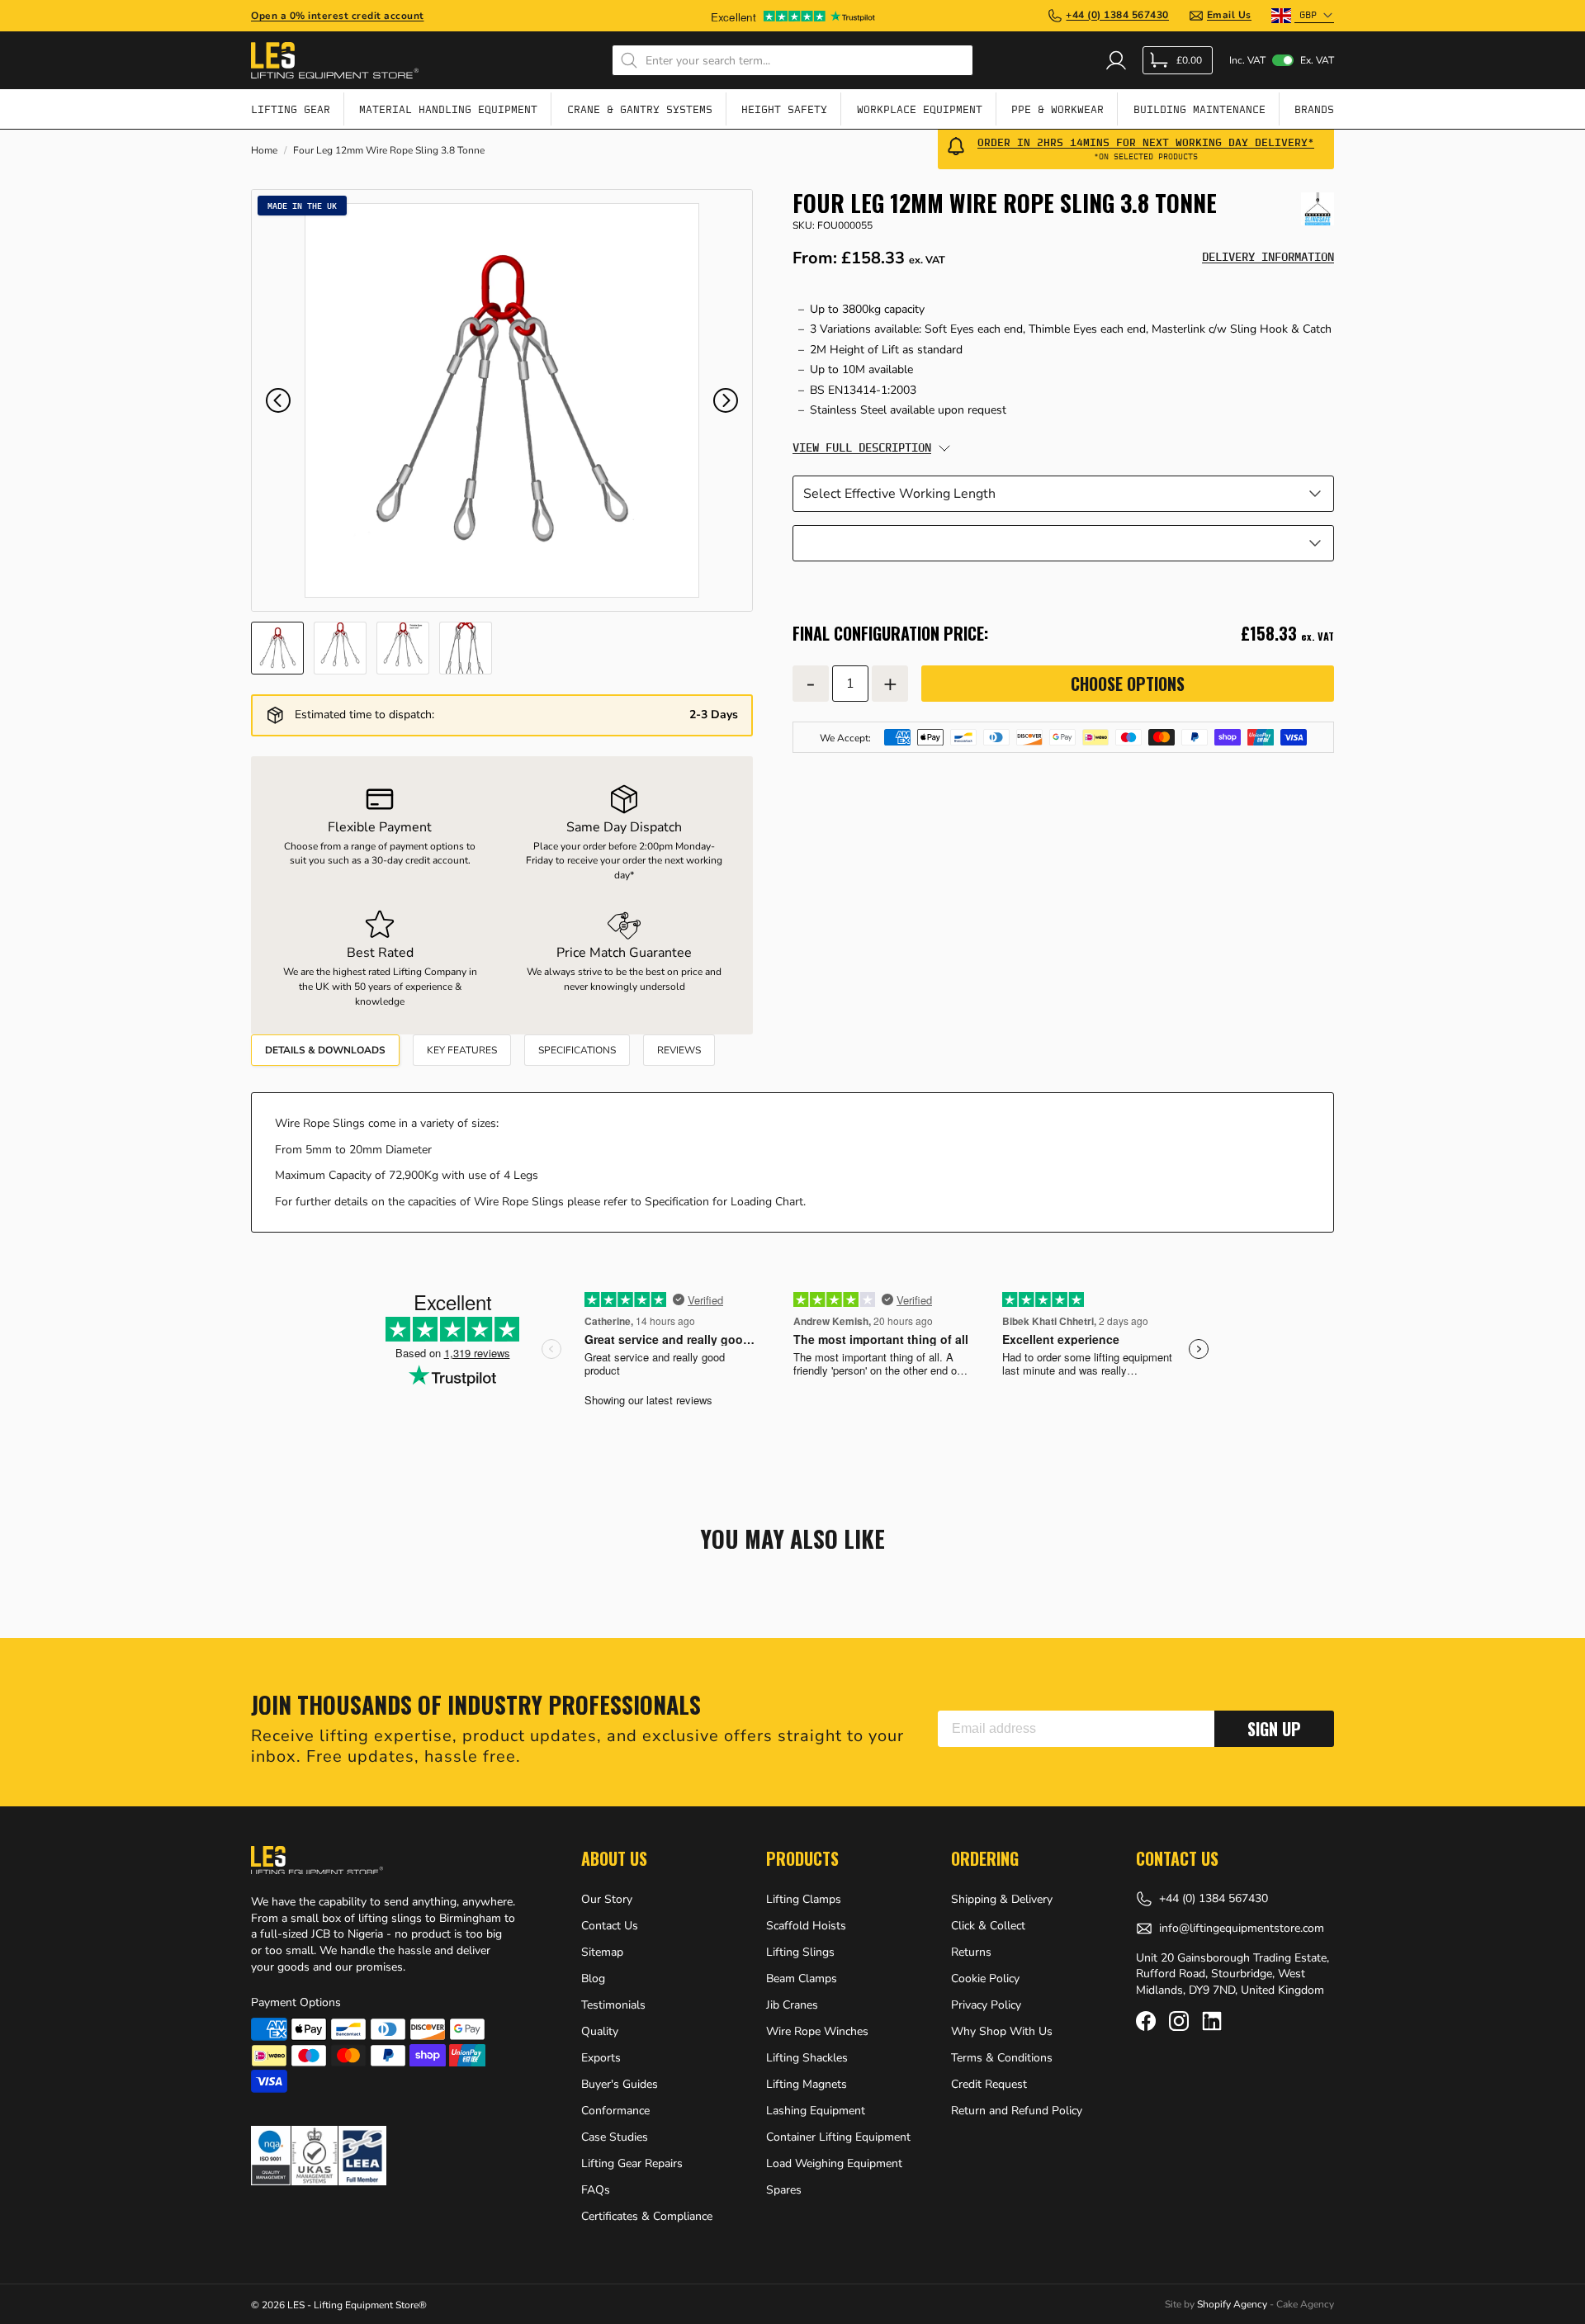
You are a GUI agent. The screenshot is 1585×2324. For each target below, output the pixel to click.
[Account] (1116, 60)
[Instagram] (1179, 2021)
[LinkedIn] (1212, 2021)
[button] (278, 400)
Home (264, 151)
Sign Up (1274, 1729)
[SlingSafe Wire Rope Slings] (1318, 209)
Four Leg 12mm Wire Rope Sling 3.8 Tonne (389, 151)
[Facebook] (1146, 2021)
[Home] (335, 60)
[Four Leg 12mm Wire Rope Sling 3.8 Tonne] (502, 400)
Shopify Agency (1232, 2304)
